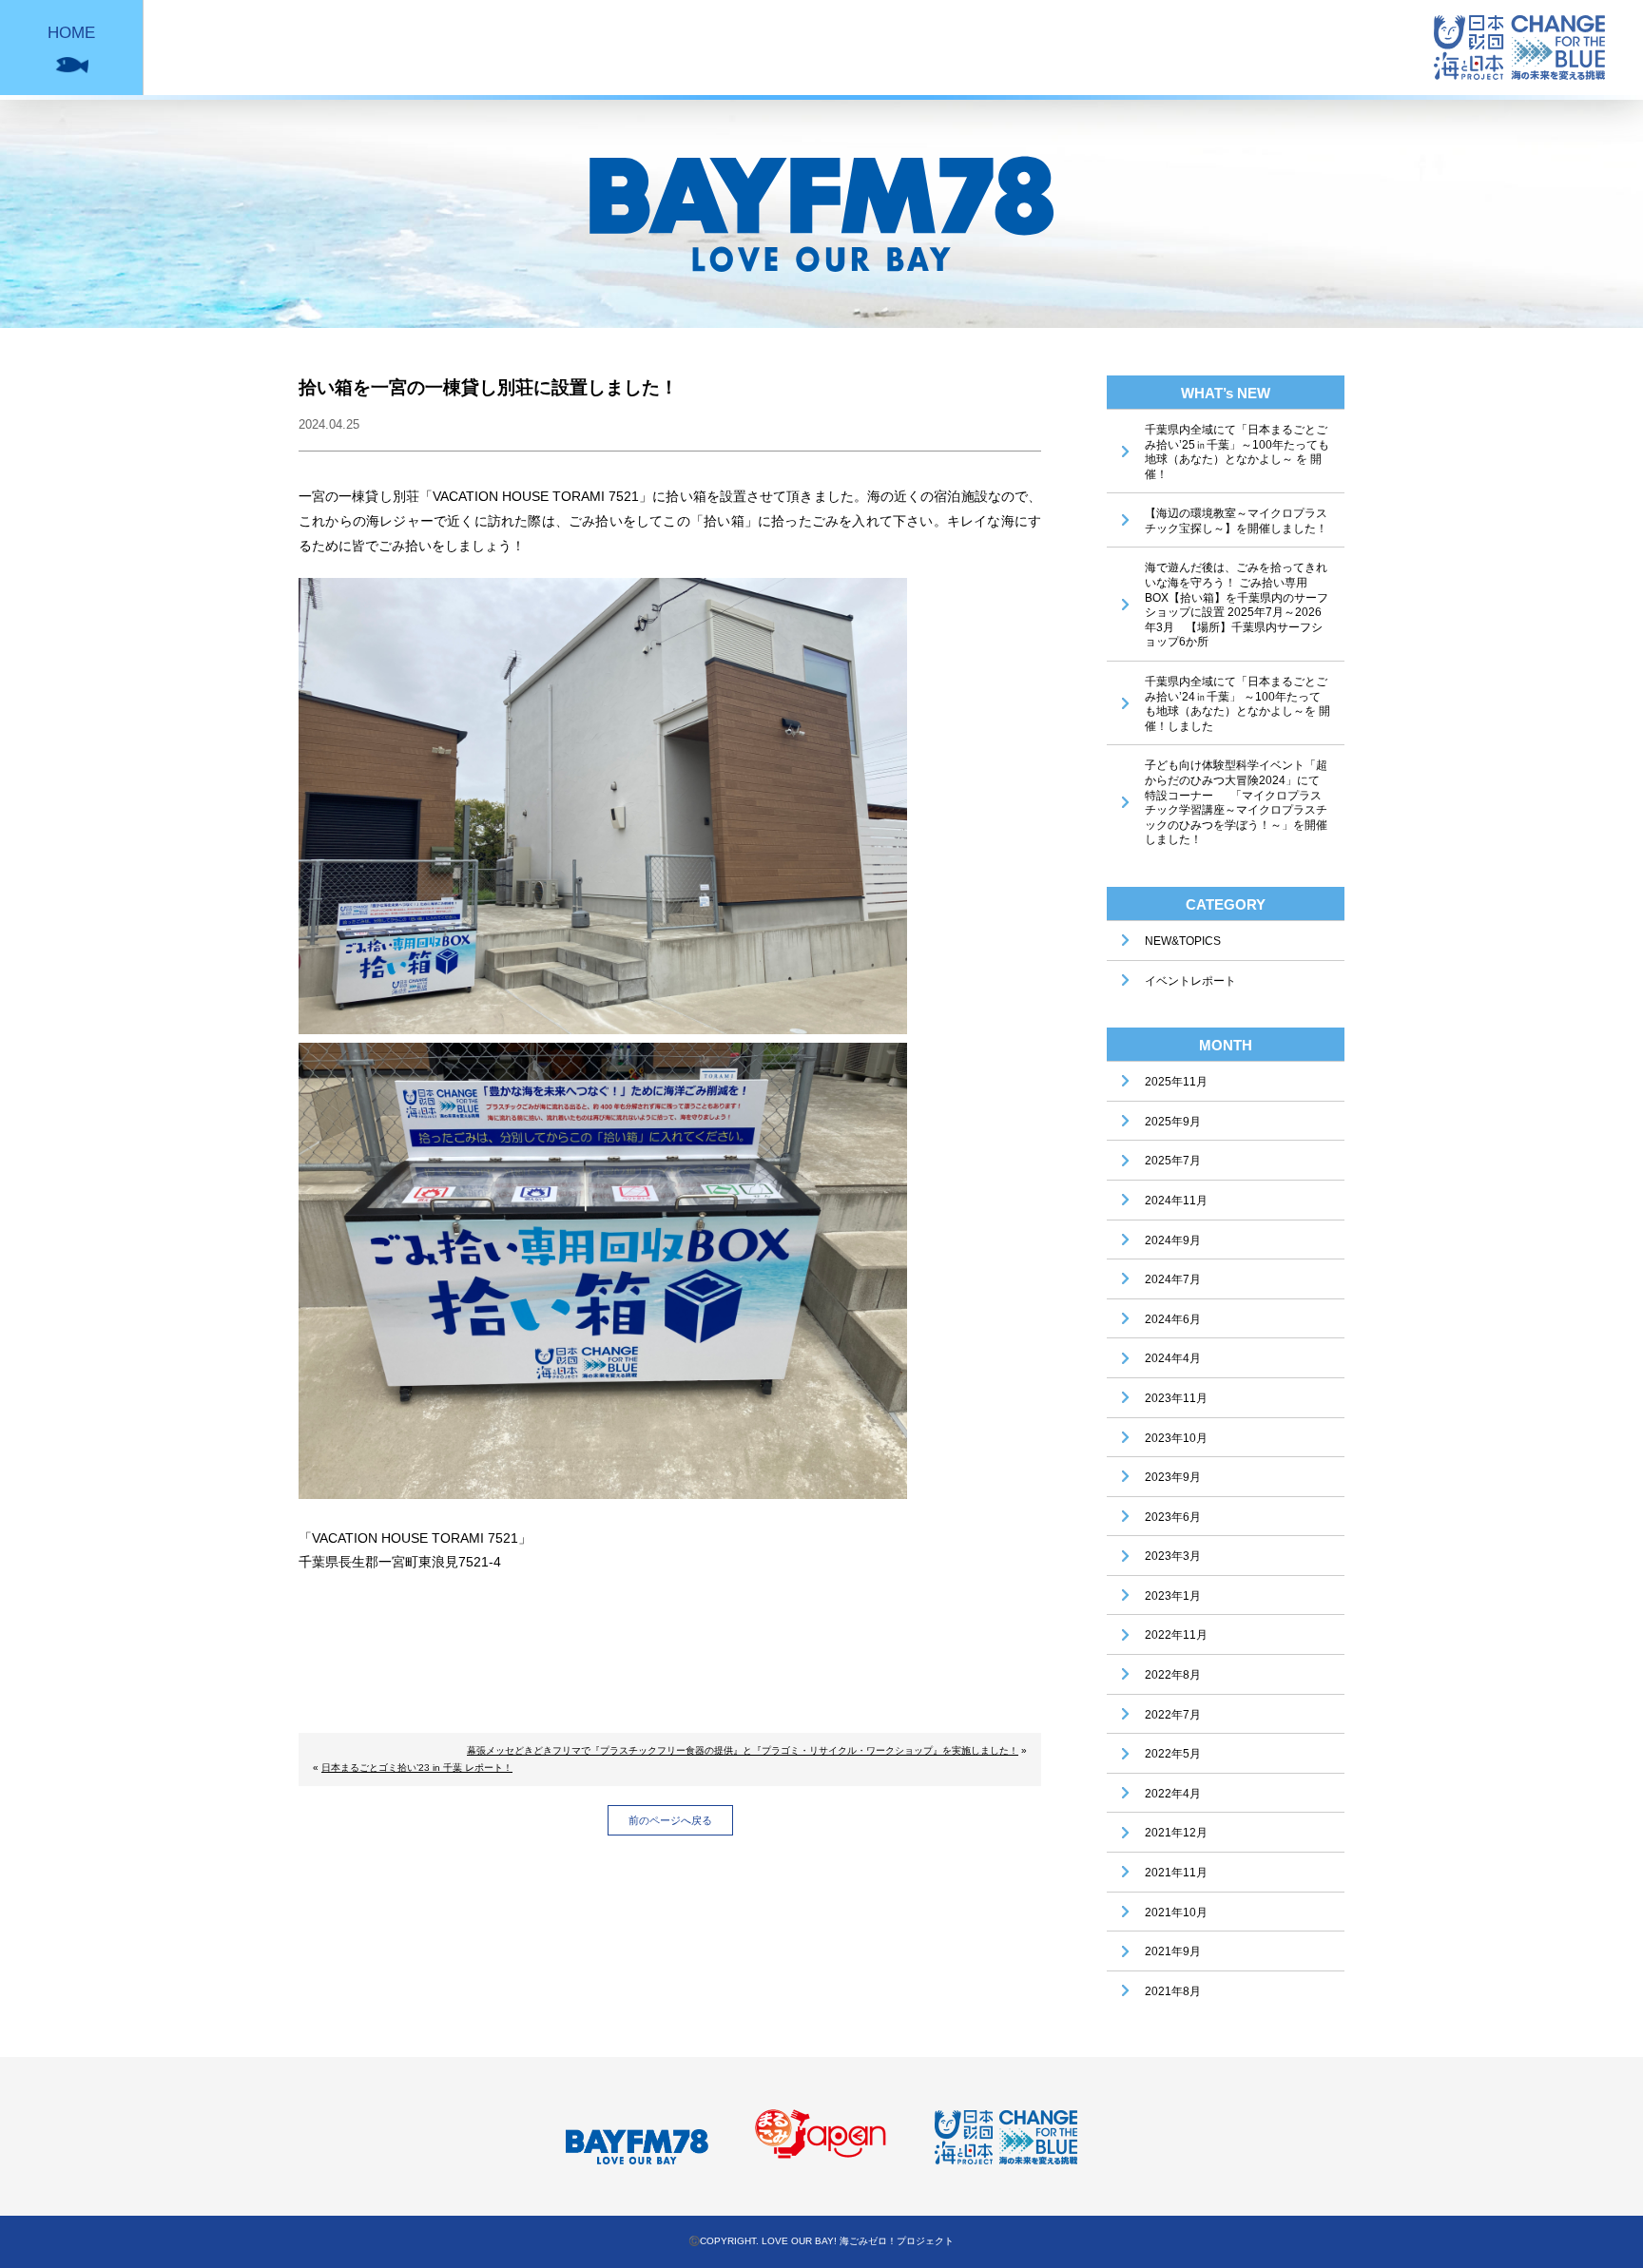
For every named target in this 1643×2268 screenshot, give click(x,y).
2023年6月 (1173, 1517)
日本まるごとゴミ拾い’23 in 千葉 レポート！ (417, 1768)
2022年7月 (1173, 1715)
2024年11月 (1176, 1201)
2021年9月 (1173, 1951)
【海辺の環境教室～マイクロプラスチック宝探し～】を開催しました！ (1236, 521)
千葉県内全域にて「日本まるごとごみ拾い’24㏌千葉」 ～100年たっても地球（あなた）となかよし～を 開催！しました (1237, 704)
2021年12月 (1176, 1833)
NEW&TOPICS (1183, 941)
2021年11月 (1176, 1873)
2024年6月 (1173, 1319)
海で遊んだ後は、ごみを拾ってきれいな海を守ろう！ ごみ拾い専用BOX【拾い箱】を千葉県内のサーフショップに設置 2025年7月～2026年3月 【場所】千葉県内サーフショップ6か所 (1237, 605)
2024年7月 (1173, 1279)
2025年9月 (1173, 1122)
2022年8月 (1173, 1675)
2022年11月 (1176, 1635)
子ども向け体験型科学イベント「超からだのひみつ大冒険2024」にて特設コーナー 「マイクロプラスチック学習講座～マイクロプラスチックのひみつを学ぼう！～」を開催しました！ (1236, 802)
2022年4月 (1173, 1794)
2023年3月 (1173, 1556)
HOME (71, 33)
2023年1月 (1173, 1596)
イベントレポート (1190, 981)
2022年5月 (1173, 1754)
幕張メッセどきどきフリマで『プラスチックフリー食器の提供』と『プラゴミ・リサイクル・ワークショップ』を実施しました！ (743, 1750)
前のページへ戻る (670, 1820)
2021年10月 (1176, 1912)
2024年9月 (1173, 1240)
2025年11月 (1176, 1082)
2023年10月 (1176, 1438)
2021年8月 (1173, 1991)
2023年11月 (1176, 1398)
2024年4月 (1173, 1358)
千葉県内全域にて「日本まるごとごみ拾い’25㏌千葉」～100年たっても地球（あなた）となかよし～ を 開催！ (1237, 452)
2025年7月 (1173, 1161)
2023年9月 (1173, 1477)
